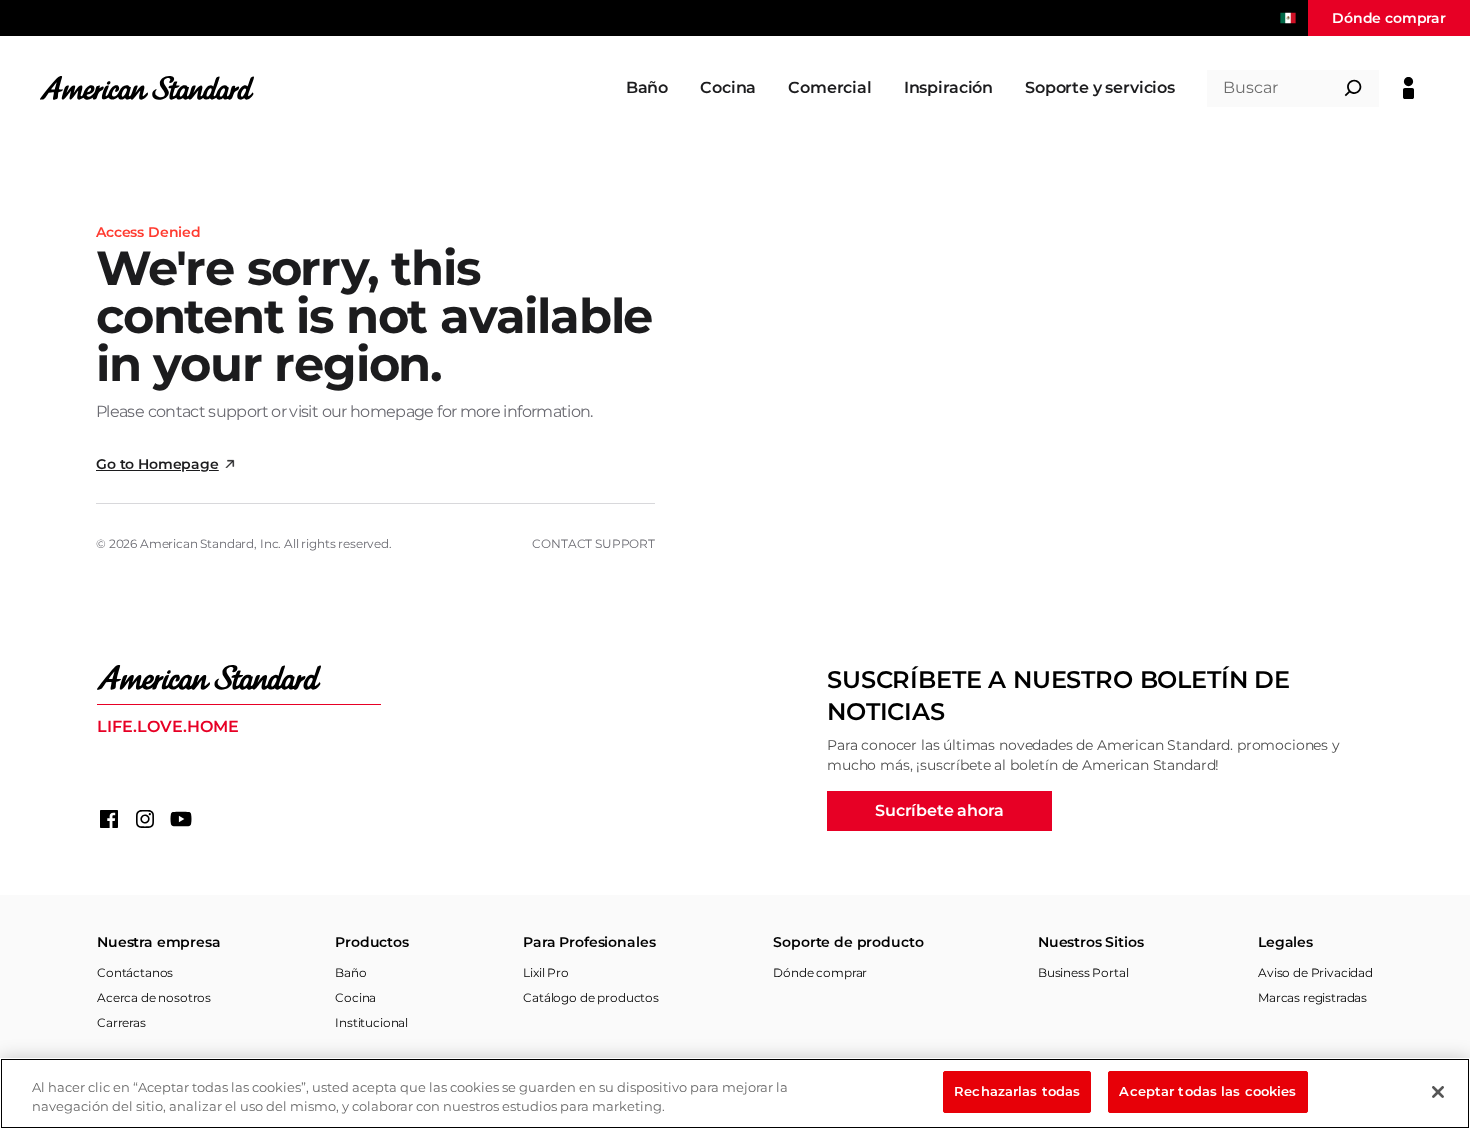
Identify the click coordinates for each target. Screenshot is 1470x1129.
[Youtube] (181, 819)
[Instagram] (145, 819)
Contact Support (593, 543)
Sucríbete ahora (939, 810)
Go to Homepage (157, 464)
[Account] (1408, 88)
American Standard (197, 543)
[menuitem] (647, 88)
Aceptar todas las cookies (1207, 1091)
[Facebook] (109, 819)
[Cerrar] (1438, 1092)
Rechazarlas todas (1017, 1091)
